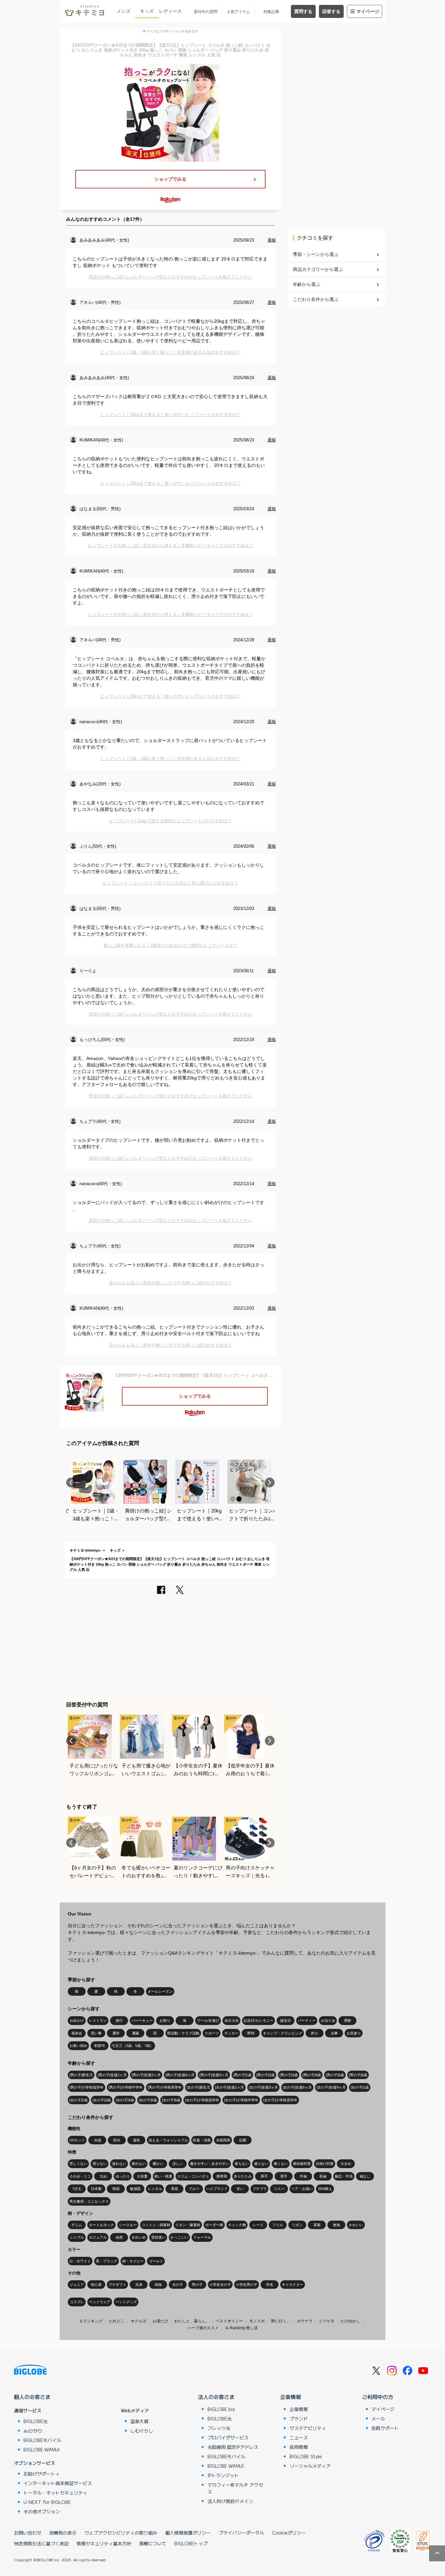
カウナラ (305, 2321)
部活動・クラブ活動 (183, 2033)
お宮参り (354, 2033)
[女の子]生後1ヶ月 (230, 2087)
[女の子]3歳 (102, 2100)
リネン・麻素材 (188, 2225)
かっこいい (179, 2237)
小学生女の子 (220, 2285)
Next (270, 1482)
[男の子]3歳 (289, 2075)
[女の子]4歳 (125, 2100)
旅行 (119, 2020)
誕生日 (286, 2020)
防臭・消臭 (202, 2140)
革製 (317, 2225)
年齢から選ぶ (307, 284)
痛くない (281, 2164)
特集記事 (271, 12)
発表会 (77, 2033)
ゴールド (156, 2261)
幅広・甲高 (344, 2176)
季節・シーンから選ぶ (316, 254)
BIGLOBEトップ (191, 2543)
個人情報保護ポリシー (188, 2533)
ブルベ (194, 2189)
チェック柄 (237, 2225)
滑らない (100, 2164)
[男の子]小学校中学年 (126, 2087)
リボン (297, 2225)
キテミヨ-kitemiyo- (86, 1550)
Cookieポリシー (289, 2533)
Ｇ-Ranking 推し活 (241, 2328)
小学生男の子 (247, 2285)
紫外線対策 (302, 2164)
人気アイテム (238, 12)
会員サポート (385, 2428)
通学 (116, 2033)
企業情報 (291, 2397)
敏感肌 (135, 2189)
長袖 (323, 2176)
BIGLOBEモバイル (42, 2440)
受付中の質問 (206, 12)
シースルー (128, 2225)
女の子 (178, 2285)
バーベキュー (142, 2020)
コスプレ (77, 2302)
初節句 (100, 2046)
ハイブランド (217, 2189)
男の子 (197, 2285)
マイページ (368, 11)
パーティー (307, 2020)
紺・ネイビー (133, 2261)
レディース (170, 11)
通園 (136, 2033)
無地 (337, 2225)
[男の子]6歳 (358, 2075)
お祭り (165, 2020)
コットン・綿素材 (156, 2225)
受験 (348, 2020)
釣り (315, 2033)
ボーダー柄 (214, 2225)
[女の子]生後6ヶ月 (297, 2087)
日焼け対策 (325, 2164)
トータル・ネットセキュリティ (55, 2493)
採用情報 (299, 2447)
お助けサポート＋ (42, 2474)
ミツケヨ (326, 2321)
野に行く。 (281, 2321)
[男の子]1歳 (242, 2075)
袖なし (365, 2176)
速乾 (136, 2140)
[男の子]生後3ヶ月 (146, 2075)
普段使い (158, 2237)
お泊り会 (328, 2020)
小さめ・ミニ (80, 2176)
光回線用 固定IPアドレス (233, 2447)
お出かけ (77, 2020)
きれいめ (139, 2237)
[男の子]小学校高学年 (165, 2087)
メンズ (123, 11)
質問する (303, 11)
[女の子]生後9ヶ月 (331, 2087)
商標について (153, 2543)
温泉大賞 (139, 2421)
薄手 (284, 2176)
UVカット (77, 2140)
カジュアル (98, 2237)
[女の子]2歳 (79, 2100)
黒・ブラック (107, 2261)
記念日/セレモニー (258, 2020)
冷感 (97, 2140)
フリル (278, 2225)
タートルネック (101, 2225)
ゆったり (123, 2176)
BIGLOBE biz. (222, 2409)
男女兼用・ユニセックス (89, 2201)
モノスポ (257, 2321)
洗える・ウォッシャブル (168, 2140)
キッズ (147, 11)
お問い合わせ (28, 2533)
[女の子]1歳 (360, 2087)
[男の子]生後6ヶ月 (180, 2075)
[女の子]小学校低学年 (202, 2100)
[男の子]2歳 (266, 2075)
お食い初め (78, 2046)
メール (378, 2419)
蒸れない (119, 2164)
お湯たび (160, 2321)
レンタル (155, 2189)
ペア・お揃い (302, 2189)
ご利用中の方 (378, 2397)
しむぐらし (142, 2431)
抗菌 (243, 2140)
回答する (331, 11)
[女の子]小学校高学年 (280, 2100)
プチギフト (117, 2285)
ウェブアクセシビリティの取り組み (121, 2533)
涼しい (178, 2164)
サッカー (231, 2033)
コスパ (279, 2189)
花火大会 (232, 2020)
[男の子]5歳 (335, 2075)
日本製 (96, 2189)
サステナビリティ (308, 2428)
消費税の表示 (63, 2533)
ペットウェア (100, 2302)
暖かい (158, 2164)
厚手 (264, 2176)
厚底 (175, 2189)
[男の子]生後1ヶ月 (112, 2075)
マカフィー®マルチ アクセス (235, 2488)
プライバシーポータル (241, 2533)
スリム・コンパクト (193, 2176)
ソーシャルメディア (310, 2466)
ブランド (299, 2419)
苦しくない (78, 2164)
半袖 (303, 2176)
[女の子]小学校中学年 (241, 2100)
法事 (334, 2033)
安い (240, 2189)
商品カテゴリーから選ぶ (318, 269)
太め (103, 2176)
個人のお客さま (32, 2397)
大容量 (142, 2176)
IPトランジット (223, 2475)
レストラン (98, 2020)
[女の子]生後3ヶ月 (263, 2087)
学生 (270, 2285)
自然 (119, 2237)
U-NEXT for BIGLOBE (47, 2502)
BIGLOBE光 (36, 2421)
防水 (117, 2140)
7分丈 (77, 2189)
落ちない (242, 2164)
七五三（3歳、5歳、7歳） (133, 2046)
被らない (261, 2164)
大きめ (346, 2164)
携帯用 (222, 2176)
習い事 (96, 2033)
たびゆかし (350, 2321)
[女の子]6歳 (171, 2100)
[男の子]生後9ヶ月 (214, 2075)
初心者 (96, 2285)
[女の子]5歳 (148, 2100)
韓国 (116, 2189)
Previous (71, 1482)
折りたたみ (243, 2176)
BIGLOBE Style (306, 2456)
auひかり (33, 2431)
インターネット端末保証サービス (58, 2483)
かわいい (356, 2225)
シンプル (77, 2237)
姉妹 (158, 2285)
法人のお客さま (216, 2397)
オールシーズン (160, 1991)
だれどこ (117, 2321)
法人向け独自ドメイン (230, 2501)
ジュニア (77, 2285)
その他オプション (42, 2511)
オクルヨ (138, 2321)
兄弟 (139, 2285)
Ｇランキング (91, 2321)
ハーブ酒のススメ (203, 2328)
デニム (77, 2225)
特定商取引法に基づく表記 (41, 2543)
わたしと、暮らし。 (192, 2321)
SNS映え (325, 2189)
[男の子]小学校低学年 (86, 2087)
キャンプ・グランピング (283, 2033)
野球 (251, 2033)
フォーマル (202, 2237)
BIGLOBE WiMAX (42, 2449)
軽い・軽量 (163, 2176)
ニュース (299, 2437)
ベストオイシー (229, 2321)
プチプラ (260, 2189)
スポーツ (212, 2033)
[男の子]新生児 (81, 2075)
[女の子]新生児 (198, 2087)
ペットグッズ (126, 2302)
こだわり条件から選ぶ (316, 299)
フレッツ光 (219, 2428)
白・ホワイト (80, 2261)
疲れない (139, 2164)
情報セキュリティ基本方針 (104, 2543)
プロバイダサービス (228, 2437)
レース (258, 2225)
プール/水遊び (208, 2020)
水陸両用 (223, 2140)
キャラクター (293, 2285)
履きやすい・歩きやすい (210, 2164)
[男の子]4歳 (312, 2075)
